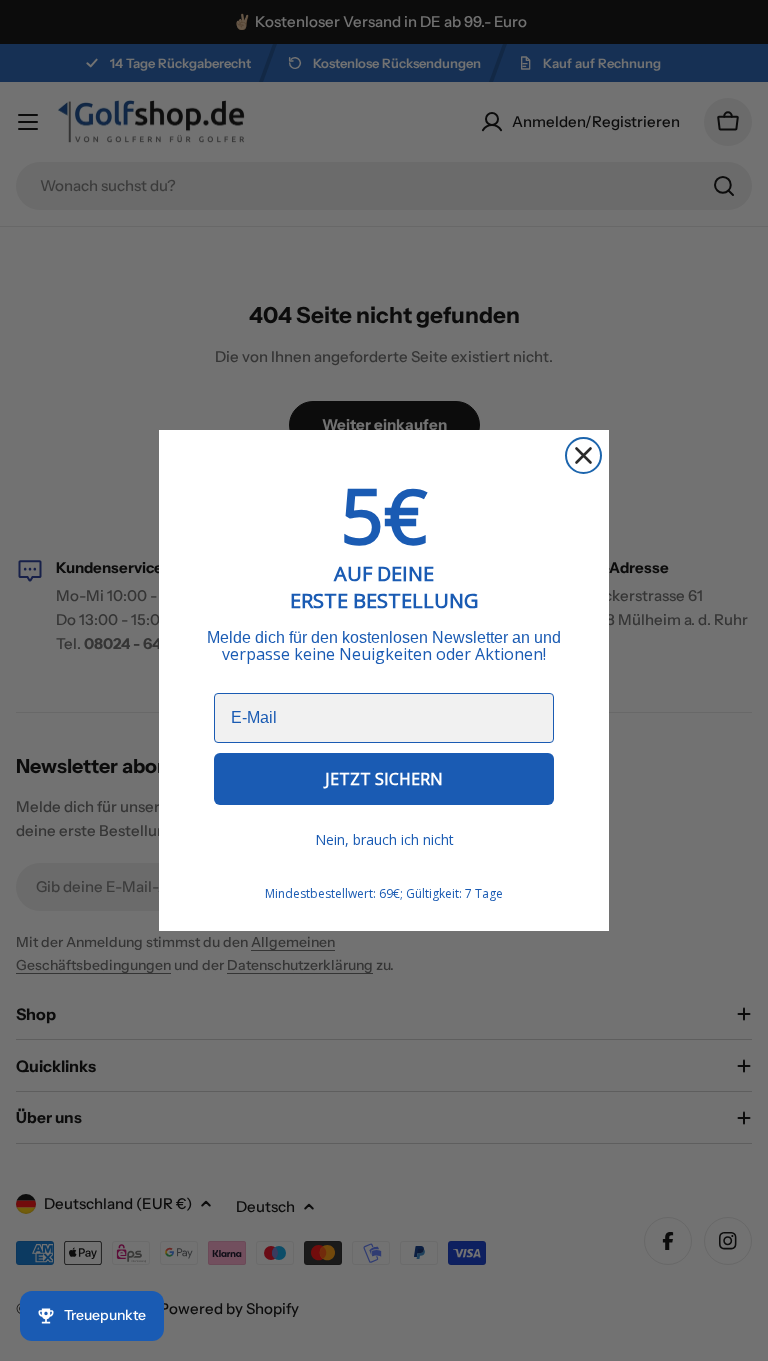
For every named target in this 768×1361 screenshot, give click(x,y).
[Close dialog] (583, 455)
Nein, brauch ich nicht (384, 839)
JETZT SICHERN (384, 779)
